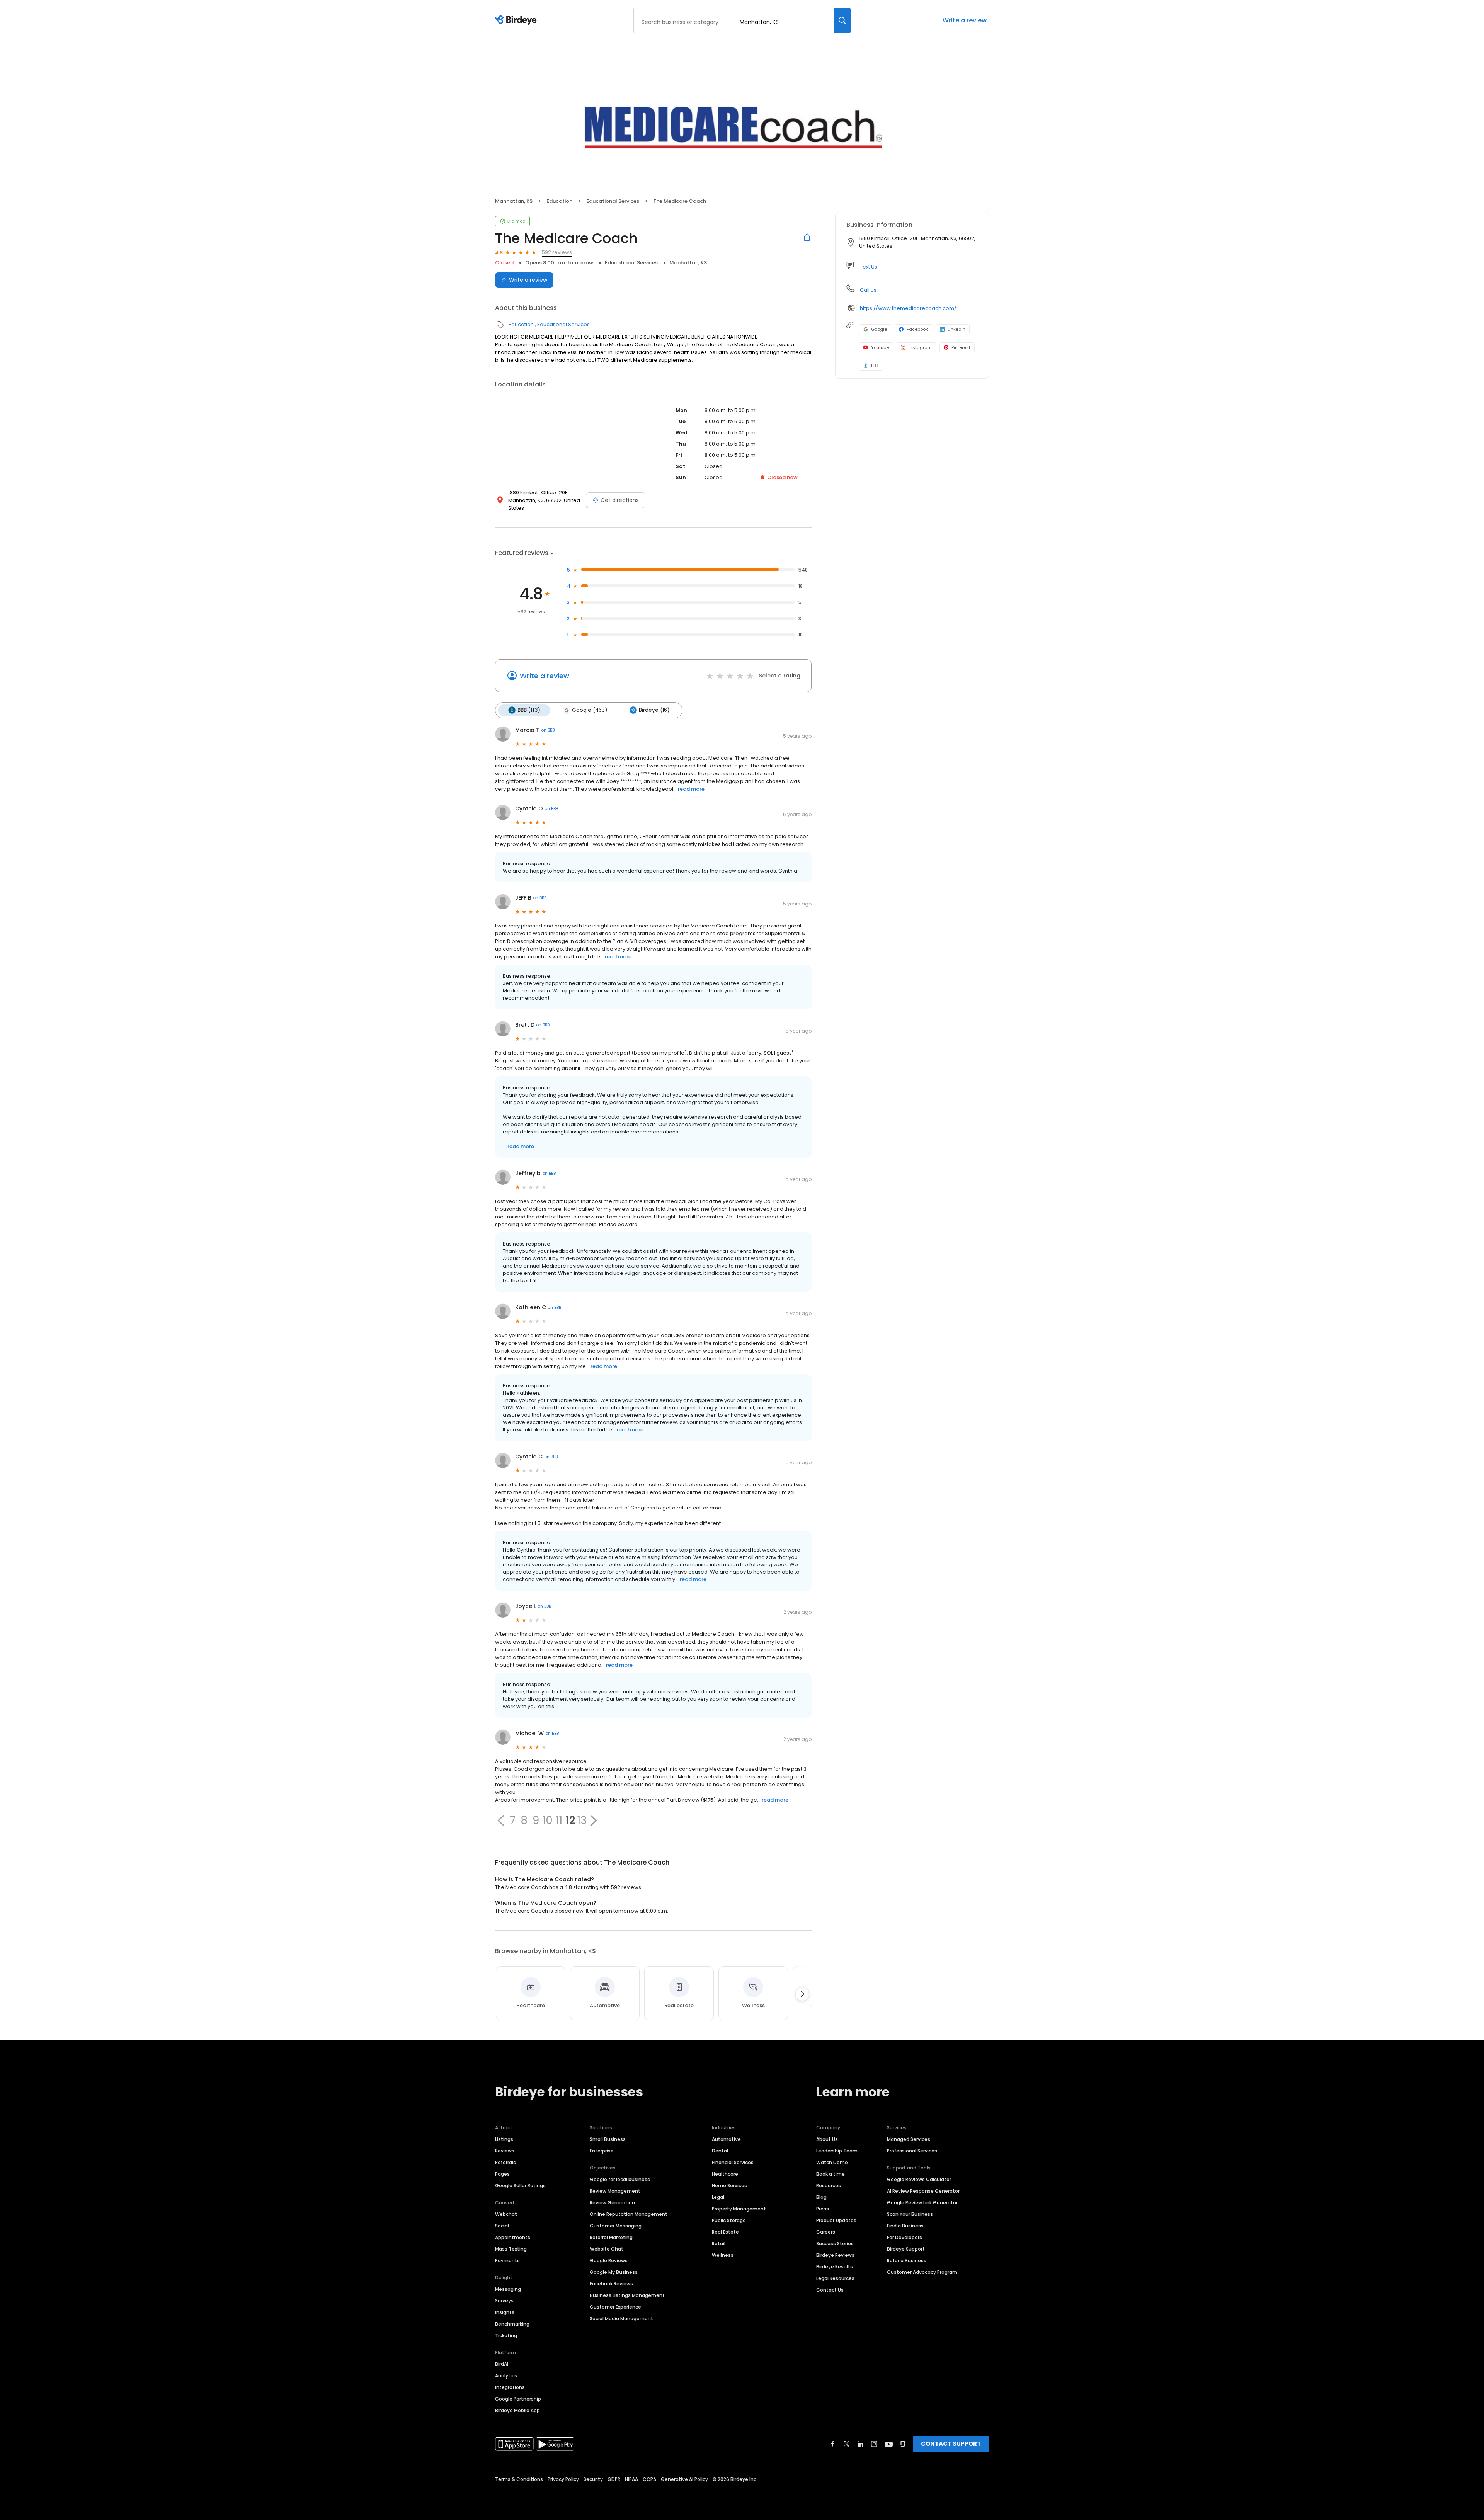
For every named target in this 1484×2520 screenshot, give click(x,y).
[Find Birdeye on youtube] (889, 2444)
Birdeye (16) (654, 710)
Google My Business (614, 2272)
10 (547, 1821)
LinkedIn (956, 329)
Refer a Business (907, 2261)
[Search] (842, 20)
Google (879, 329)
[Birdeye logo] (517, 20)
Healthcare (725, 2174)
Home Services (729, 2186)
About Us (827, 2139)
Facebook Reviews (611, 2284)
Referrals (505, 2162)
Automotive (726, 2139)
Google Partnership (518, 2399)
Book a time (830, 2174)
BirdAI (502, 2364)
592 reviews (557, 252)
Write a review (965, 20)
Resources (829, 2186)
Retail (719, 2243)
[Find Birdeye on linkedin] (860, 2444)
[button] (501, 1821)
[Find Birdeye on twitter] (847, 2444)
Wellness (723, 2255)
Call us (868, 290)
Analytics (506, 2376)
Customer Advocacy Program (922, 2272)
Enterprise (602, 2151)
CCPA (649, 2479)
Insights (505, 2312)
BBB (875, 366)
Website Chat (607, 2249)
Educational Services (613, 201)
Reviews (505, 2151)
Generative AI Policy (684, 2479)
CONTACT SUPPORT (951, 2444)
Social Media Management (621, 2318)
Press (823, 2209)
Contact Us (830, 2290)
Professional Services (912, 2151)
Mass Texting (511, 2249)
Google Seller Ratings (520, 2186)
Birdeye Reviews (835, 2255)
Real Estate (725, 2232)
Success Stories (835, 2243)
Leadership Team (837, 2151)
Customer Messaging (616, 2226)
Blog (821, 2197)
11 (559, 1821)
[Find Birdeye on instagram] (874, 2444)
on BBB (548, 730)
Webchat (506, 2214)
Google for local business (620, 2179)
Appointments (513, 2237)
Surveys (504, 2301)
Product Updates (836, 2220)
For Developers (905, 2237)
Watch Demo (832, 2162)
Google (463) (590, 710)
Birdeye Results (835, 2267)
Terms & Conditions (519, 2479)
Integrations (510, 2387)
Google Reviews (609, 2261)
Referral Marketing (611, 2237)
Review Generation (612, 2203)
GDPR (614, 2479)
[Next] (802, 1994)
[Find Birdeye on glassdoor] (903, 2444)
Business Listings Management (627, 2295)
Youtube (880, 347)
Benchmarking (512, 2324)
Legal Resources (835, 2278)
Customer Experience (615, 2307)
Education (559, 201)
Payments (507, 2261)
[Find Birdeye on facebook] (833, 2444)
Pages (502, 2174)
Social (502, 2226)
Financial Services (733, 2162)
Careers (826, 2232)
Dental (720, 2151)
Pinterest (961, 347)
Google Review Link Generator (922, 2203)
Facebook (917, 329)
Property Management (739, 2209)
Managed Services (909, 2139)
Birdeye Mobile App (517, 2410)
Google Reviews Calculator (919, 2179)
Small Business (608, 2139)
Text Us (869, 267)
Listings (504, 2139)
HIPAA (631, 2479)
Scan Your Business (910, 2214)
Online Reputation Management (629, 2214)
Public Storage (729, 2220)
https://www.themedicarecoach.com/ (908, 308)
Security (593, 2479)
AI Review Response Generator (923, 2191)
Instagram (920, 347)
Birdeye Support (906, 2249)
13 (582, 1821)
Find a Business (905, 2226)
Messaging (508, 2289)
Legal (718, 2197)
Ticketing (506, 2335)
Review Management (615, 2191)
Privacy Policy (563, 2479)
